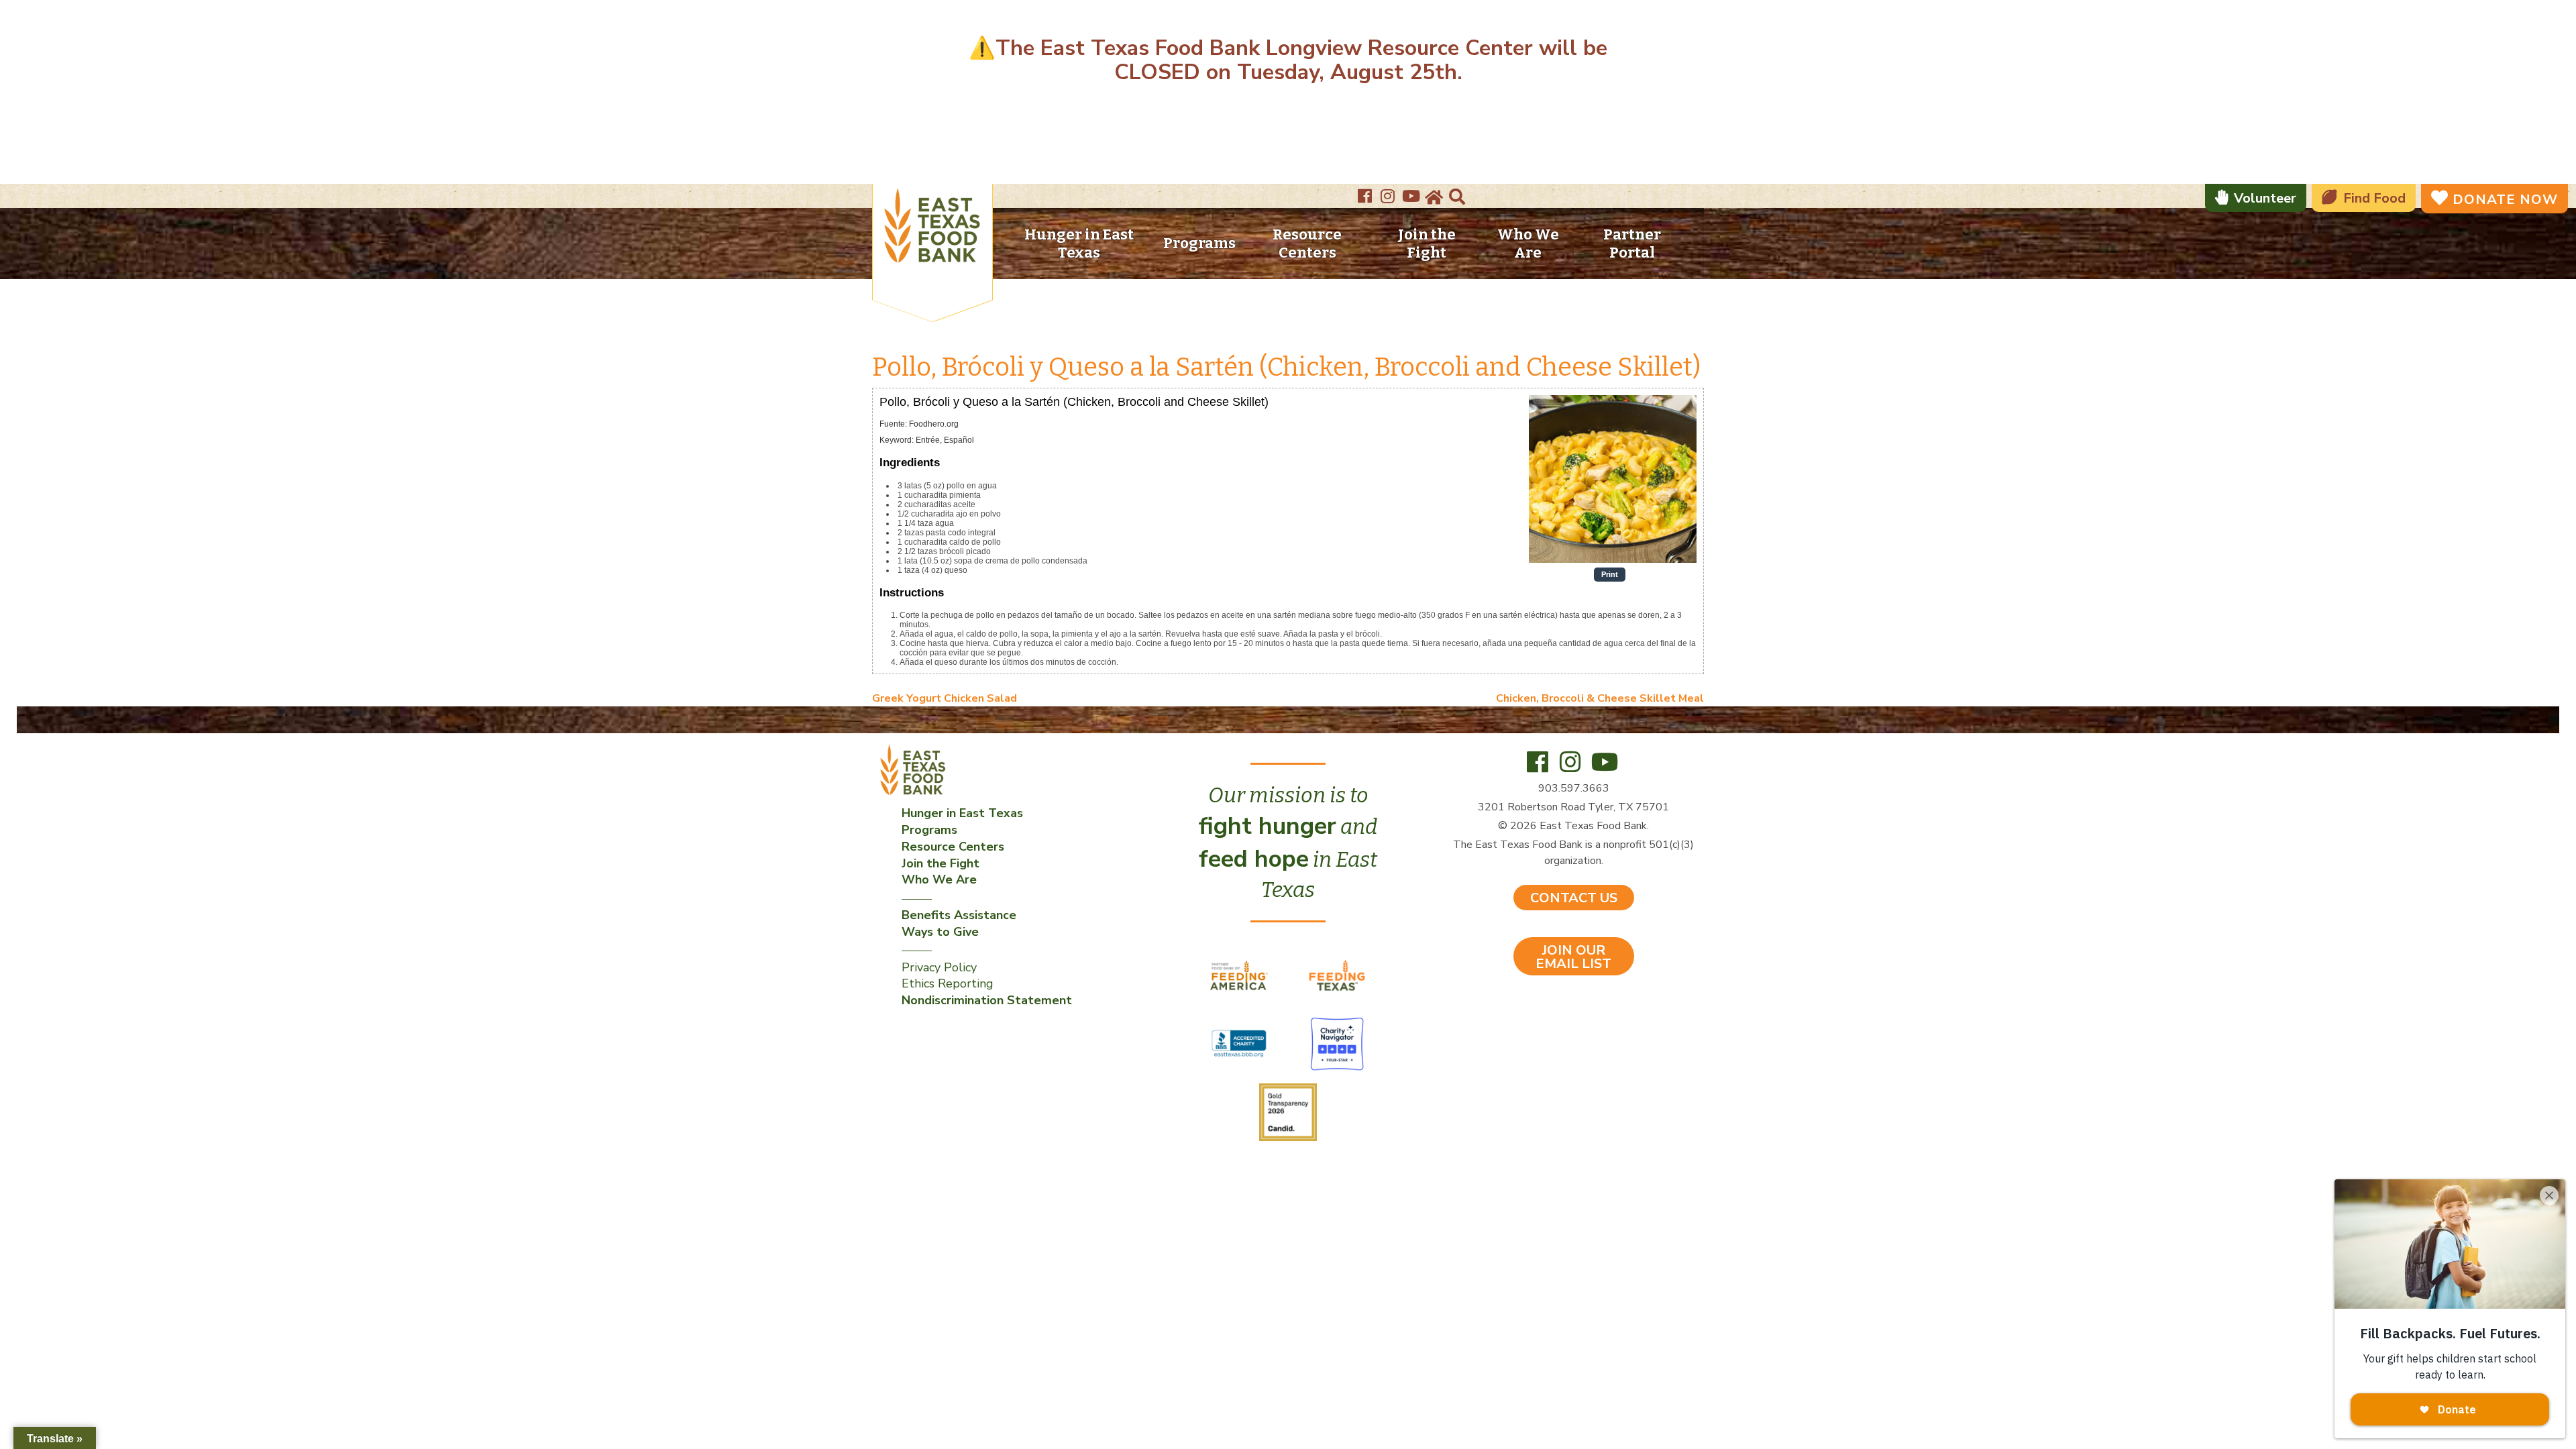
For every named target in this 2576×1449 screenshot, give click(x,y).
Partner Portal (1632, 244)
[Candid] (1288, 1112)
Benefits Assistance (959, 915)
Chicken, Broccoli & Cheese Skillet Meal (1600, 698)
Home (1433, 198)
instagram (1389, 192)
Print (1610, 574)
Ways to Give (940, 932)
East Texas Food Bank (932, 228)
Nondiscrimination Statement (987, 1000)
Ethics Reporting (948, 983)
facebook (1366, 192)
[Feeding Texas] (1337, 975)
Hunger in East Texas (1079, 244)
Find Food (2374, 198)
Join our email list (1573, 957)
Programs (1199, 243)
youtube (1412, 192)
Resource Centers (1307, 244)
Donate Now (2505, 200)
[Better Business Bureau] (1240, 1043)
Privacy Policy (939, 967)
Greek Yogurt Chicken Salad (945, 698)
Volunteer (2265, 198)
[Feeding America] (1240, 975)
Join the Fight (1427, 244)
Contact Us (1574, 898)
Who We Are (1528, 244)
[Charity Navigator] (1337, 1043)
